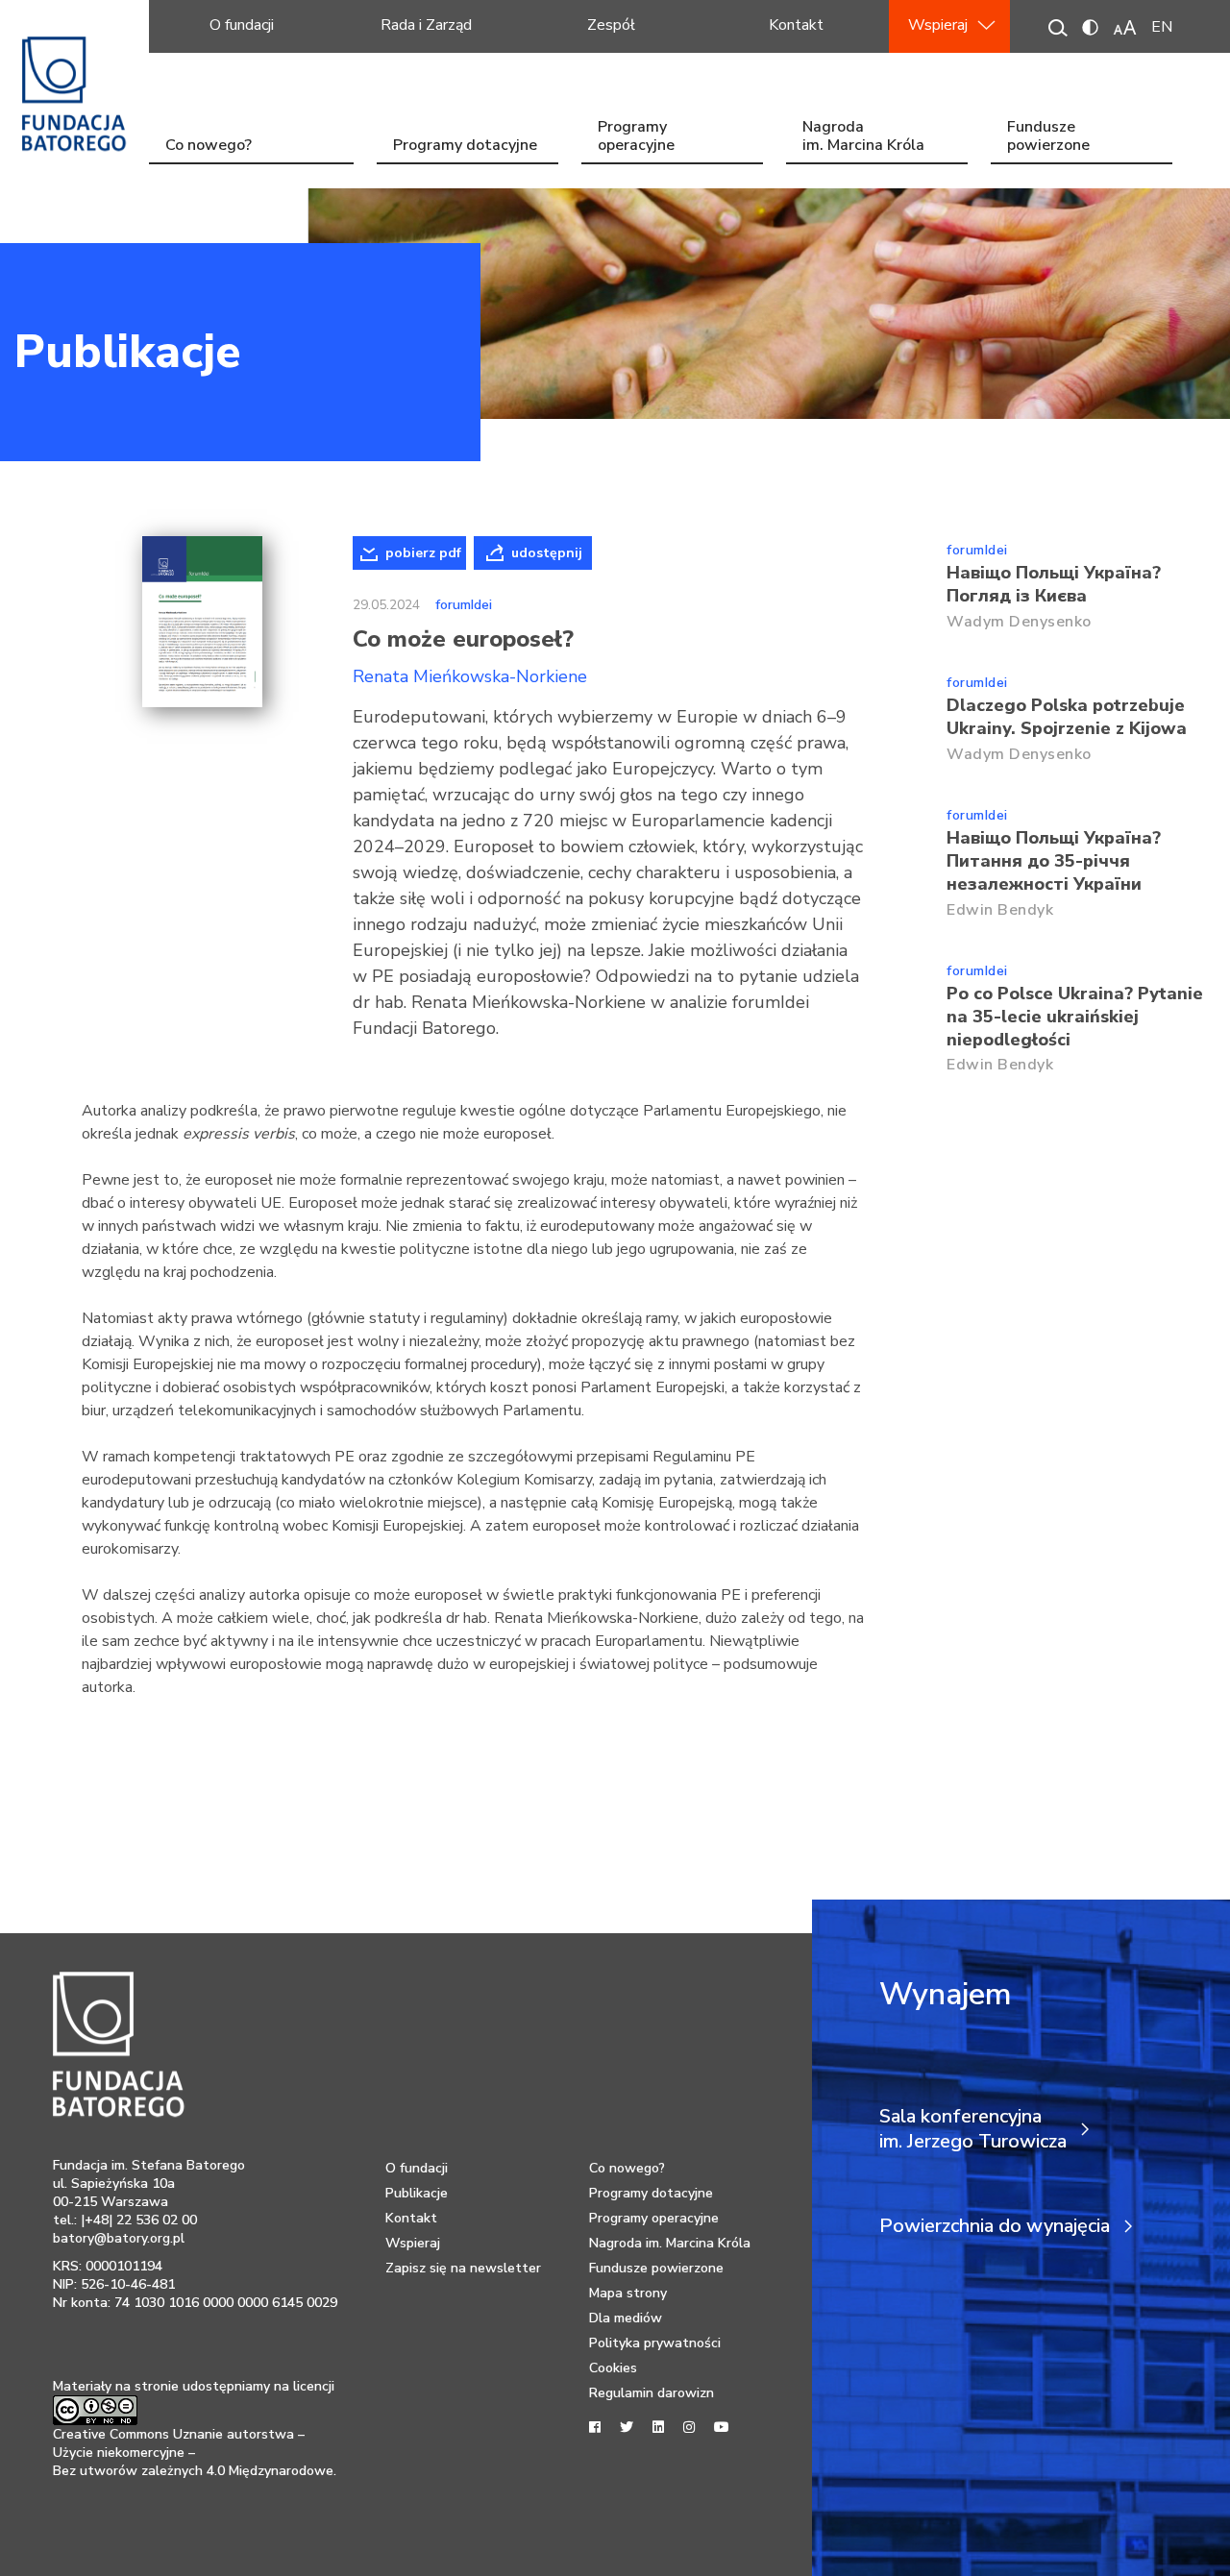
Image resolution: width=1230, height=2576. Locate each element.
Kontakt (796, 25)
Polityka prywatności (655, 2343)
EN (1162, 27)
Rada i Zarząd (426, 25)
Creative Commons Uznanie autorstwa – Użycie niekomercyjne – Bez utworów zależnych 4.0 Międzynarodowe (193, 2453)
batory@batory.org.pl (119, 2238)
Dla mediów (626, 2318)
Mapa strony (628, 2293)
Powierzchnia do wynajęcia (995, 2226)
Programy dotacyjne (465, 145)
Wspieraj (938, 25)
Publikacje (127, 352)
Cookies (613, 2368)
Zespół (611, 25)
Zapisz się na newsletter (463, 2268)
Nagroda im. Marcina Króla (863, 138)
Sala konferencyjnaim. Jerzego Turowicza (973, 2129)
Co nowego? (209, 145)
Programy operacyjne (636, 138)
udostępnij (547, 553)
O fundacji (242, 25)
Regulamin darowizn (652, 2393)
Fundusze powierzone (1048, 138)
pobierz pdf (423, 553)
